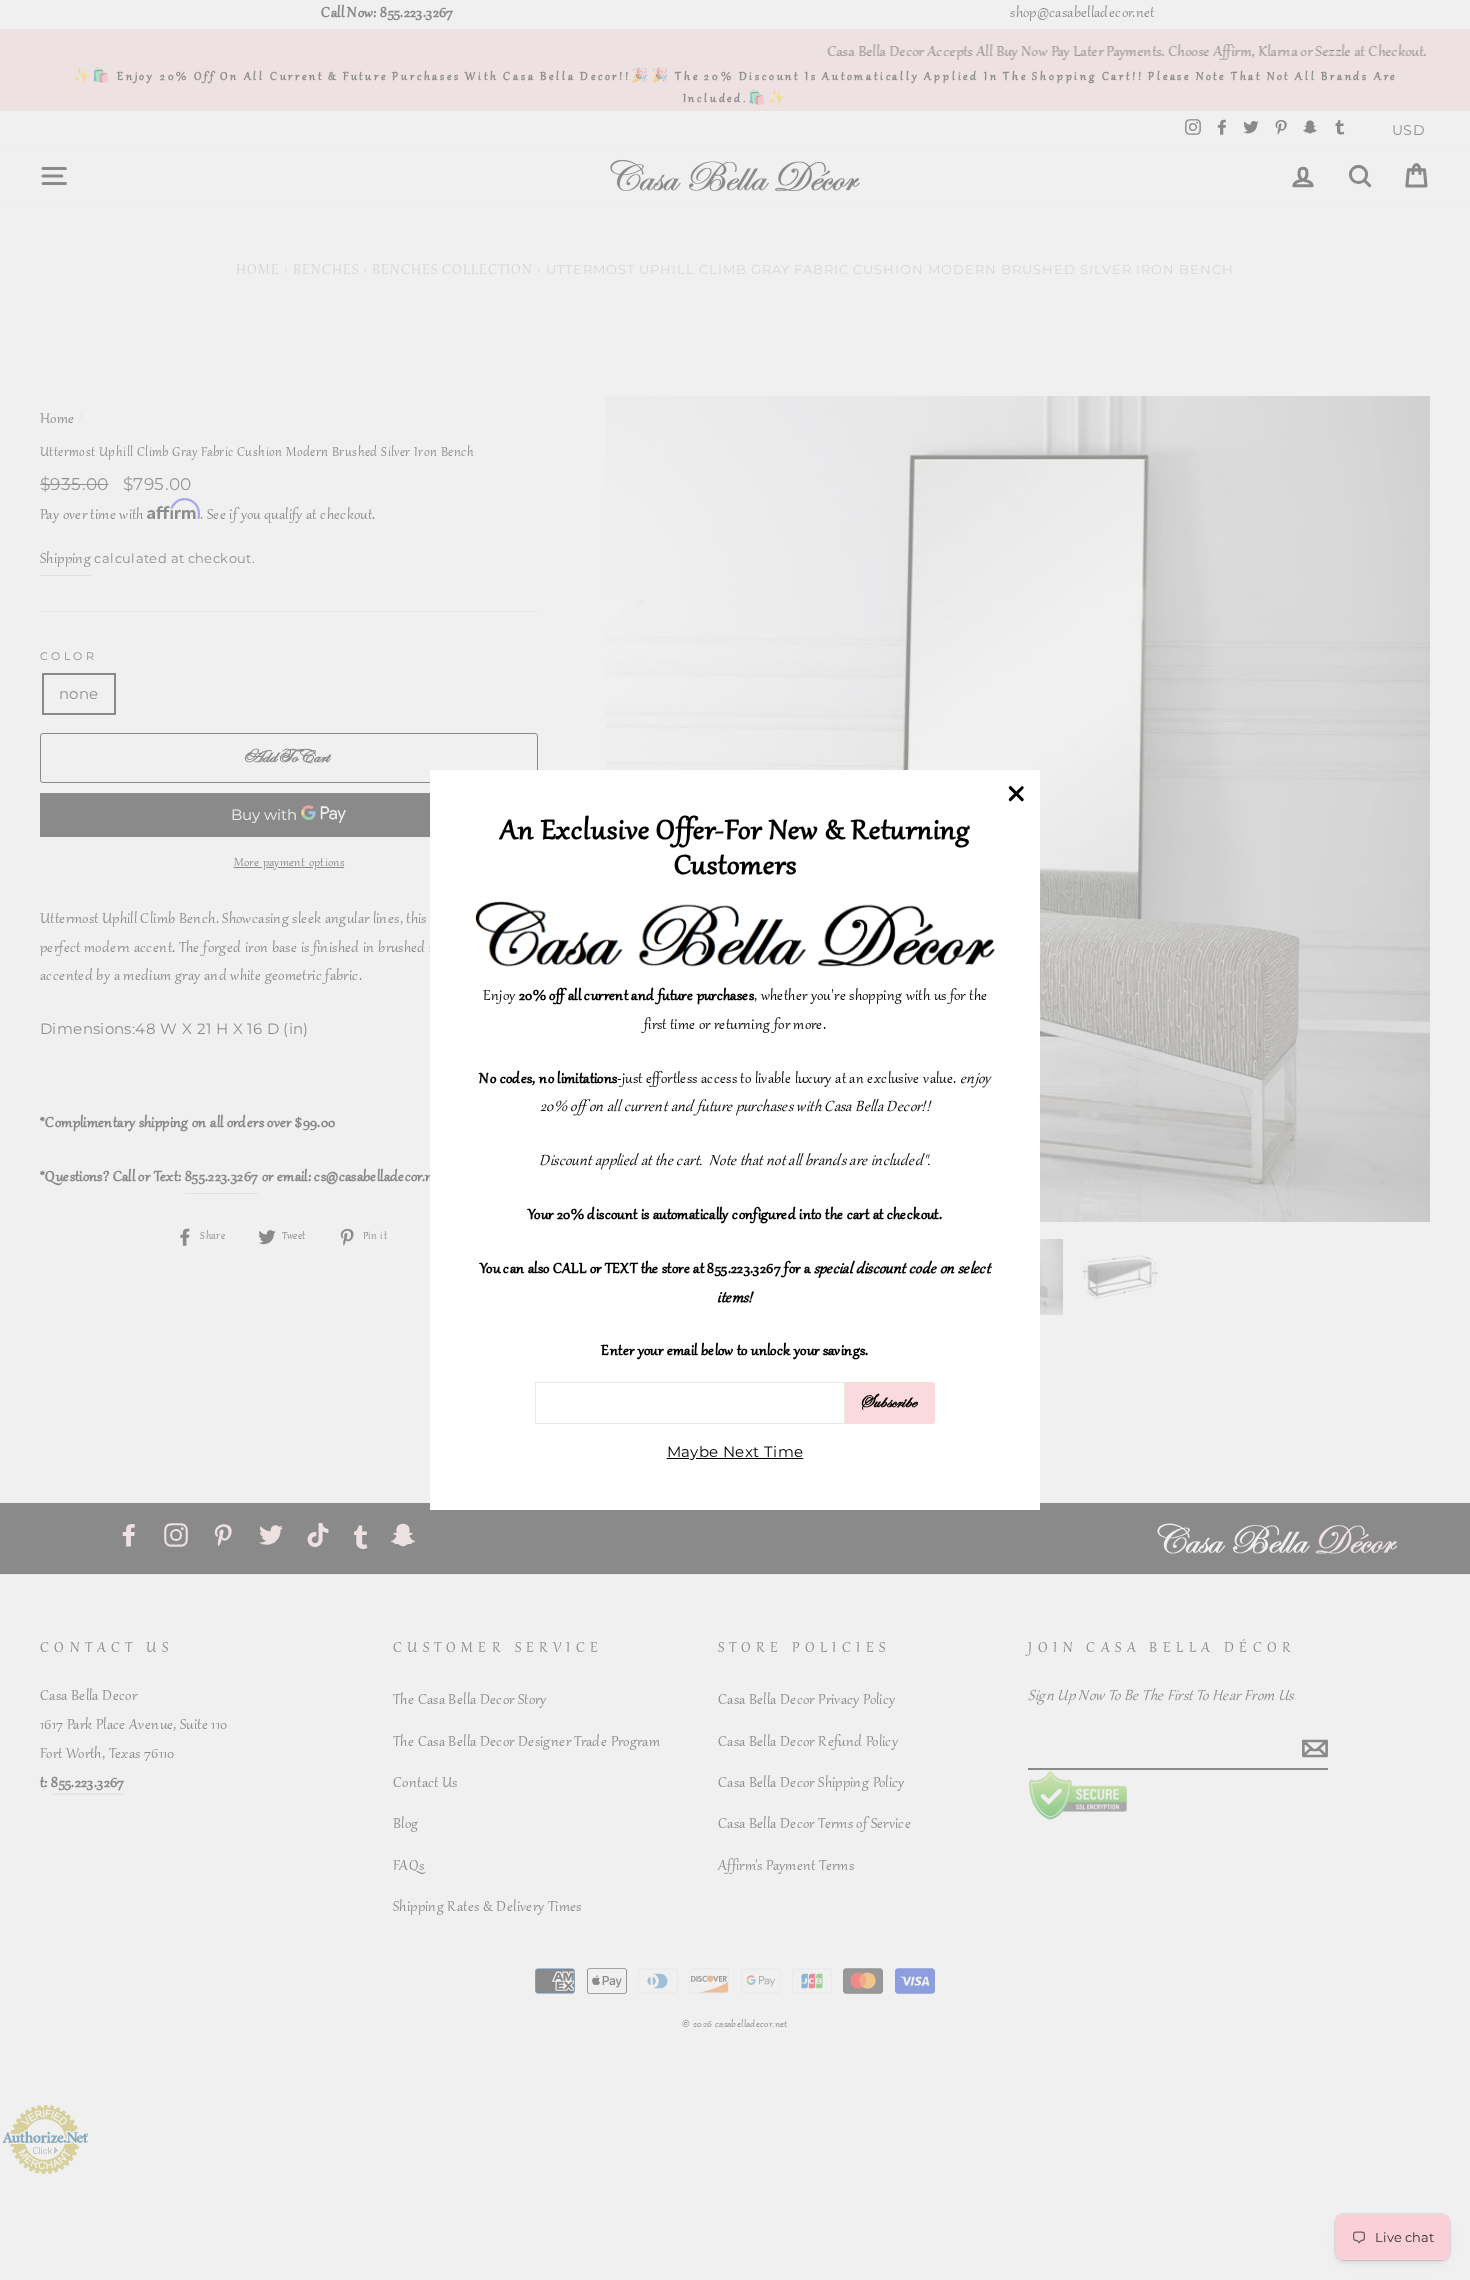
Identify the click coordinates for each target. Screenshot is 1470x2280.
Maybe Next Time (735, 1451)
